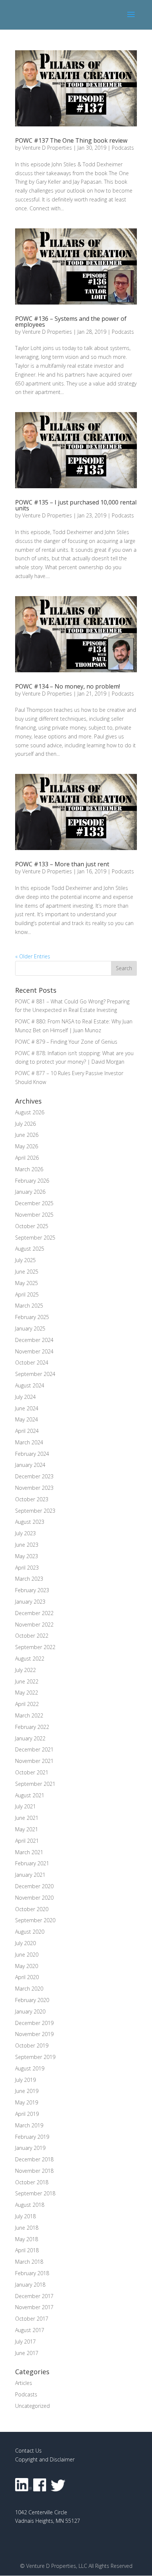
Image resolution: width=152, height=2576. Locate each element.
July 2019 (25, 2080)
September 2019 (35, 2057)
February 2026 (32, 1181)
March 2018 (29, 2262)
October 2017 (32, 2319)
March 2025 (29, 1306)
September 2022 (35, 1647)
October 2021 (32, 1772)
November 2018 (34, 2171)
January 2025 (30, 1328)
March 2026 (29, 1169)
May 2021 (27, 1829)
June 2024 (27, 1408)
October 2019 (32, 2045)
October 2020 (32, 1909)
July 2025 (25, 1260)
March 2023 (29, 1579)
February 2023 (32, 1590)
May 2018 (27, 2239)
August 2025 (30, 1249)
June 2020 (27, 1955)
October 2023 (32, 1499)
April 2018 (27, 2250)
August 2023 (30, 1522)
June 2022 (27, 1681)
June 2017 (27, 2353)
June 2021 (27, 1818)
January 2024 (30, 1465)
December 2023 (34, 1476)
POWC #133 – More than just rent (62, 864)
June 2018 (27, 2228)
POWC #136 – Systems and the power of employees (71, 322)
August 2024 (30, 1385)
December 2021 (34, 1749)
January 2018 (30, 2285)
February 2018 (32, 2273)
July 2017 (25, 2341)
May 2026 (27, 1146)
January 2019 (30, 2148)
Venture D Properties (47, 148)
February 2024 (32, 1454)
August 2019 (30, 2068)
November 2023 (34, 1488)
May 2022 (27, 1693)
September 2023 (35, 1511)
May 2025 (27, 1283)
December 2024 (34, 1340)
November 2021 (34, 1761)
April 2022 (27, 1704)
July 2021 (25, 1806)
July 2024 (25, 1397)
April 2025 (27, 1294)
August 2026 (30, 1112)
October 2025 (32, 1226)
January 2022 (30, 1738)
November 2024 (34, 1351)
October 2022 (32, 1636)
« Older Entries (33, 956)
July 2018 (25, 2216)
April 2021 (27, 1841)
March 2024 (29, 1442)
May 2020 (27, 1966)
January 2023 (30, 1602)
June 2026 (27, 1135)
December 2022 (34, 1613)
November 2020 (34, 1898)
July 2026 (25, 1124)
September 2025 (35, 1238)
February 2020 (32, 2000)
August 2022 (30, 1659)
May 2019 (27, 2102)
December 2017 (34, 2296)
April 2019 (27, 2114)
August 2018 (30, 2205)
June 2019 (27, 2091)
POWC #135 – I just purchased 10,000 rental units (76, 505)
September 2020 (35, 1920)
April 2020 (27, 1977)
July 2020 (25, 1943)
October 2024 (32, 1362)
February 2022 (32, 1727)
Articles (24, 2383)
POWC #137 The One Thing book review (71, 140)
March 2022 (29, 1715)
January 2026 (30, 1192)
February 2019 (32, 2137)
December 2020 (34, 1886)
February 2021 (32, 1863)
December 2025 (34, 1203)
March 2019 (29, 2125)
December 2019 (34, 2023)
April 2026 (27, 1158)
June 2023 (27, 1545)
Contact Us (28, 2451)
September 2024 (35, 1374)
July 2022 (25, 1670)
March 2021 (29, 1852)
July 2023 (25, 1533)
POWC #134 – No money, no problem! (68, 686)
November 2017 (34, 2307)
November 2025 (34, 1215)
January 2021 (30, 1875)
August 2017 (30, 2330)
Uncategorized (32, 2406)
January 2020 (30, 2011)
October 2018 (32, 2182)
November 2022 (34, 1625)
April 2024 (27, 1431)
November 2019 (34, 2034)
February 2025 (32, 1317)
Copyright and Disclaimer (45, 2459)
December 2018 (34, 2159)
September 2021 (35, 1784)
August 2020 (30, 1932)
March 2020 (29, 1989)
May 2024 (27, 1419)
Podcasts (123, 148)
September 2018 (35, 2193)
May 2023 (27, 1556)
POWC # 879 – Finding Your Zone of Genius (66, 1042)
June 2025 (27, 1272)
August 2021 (30, 1795)
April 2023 (27, 1568)
